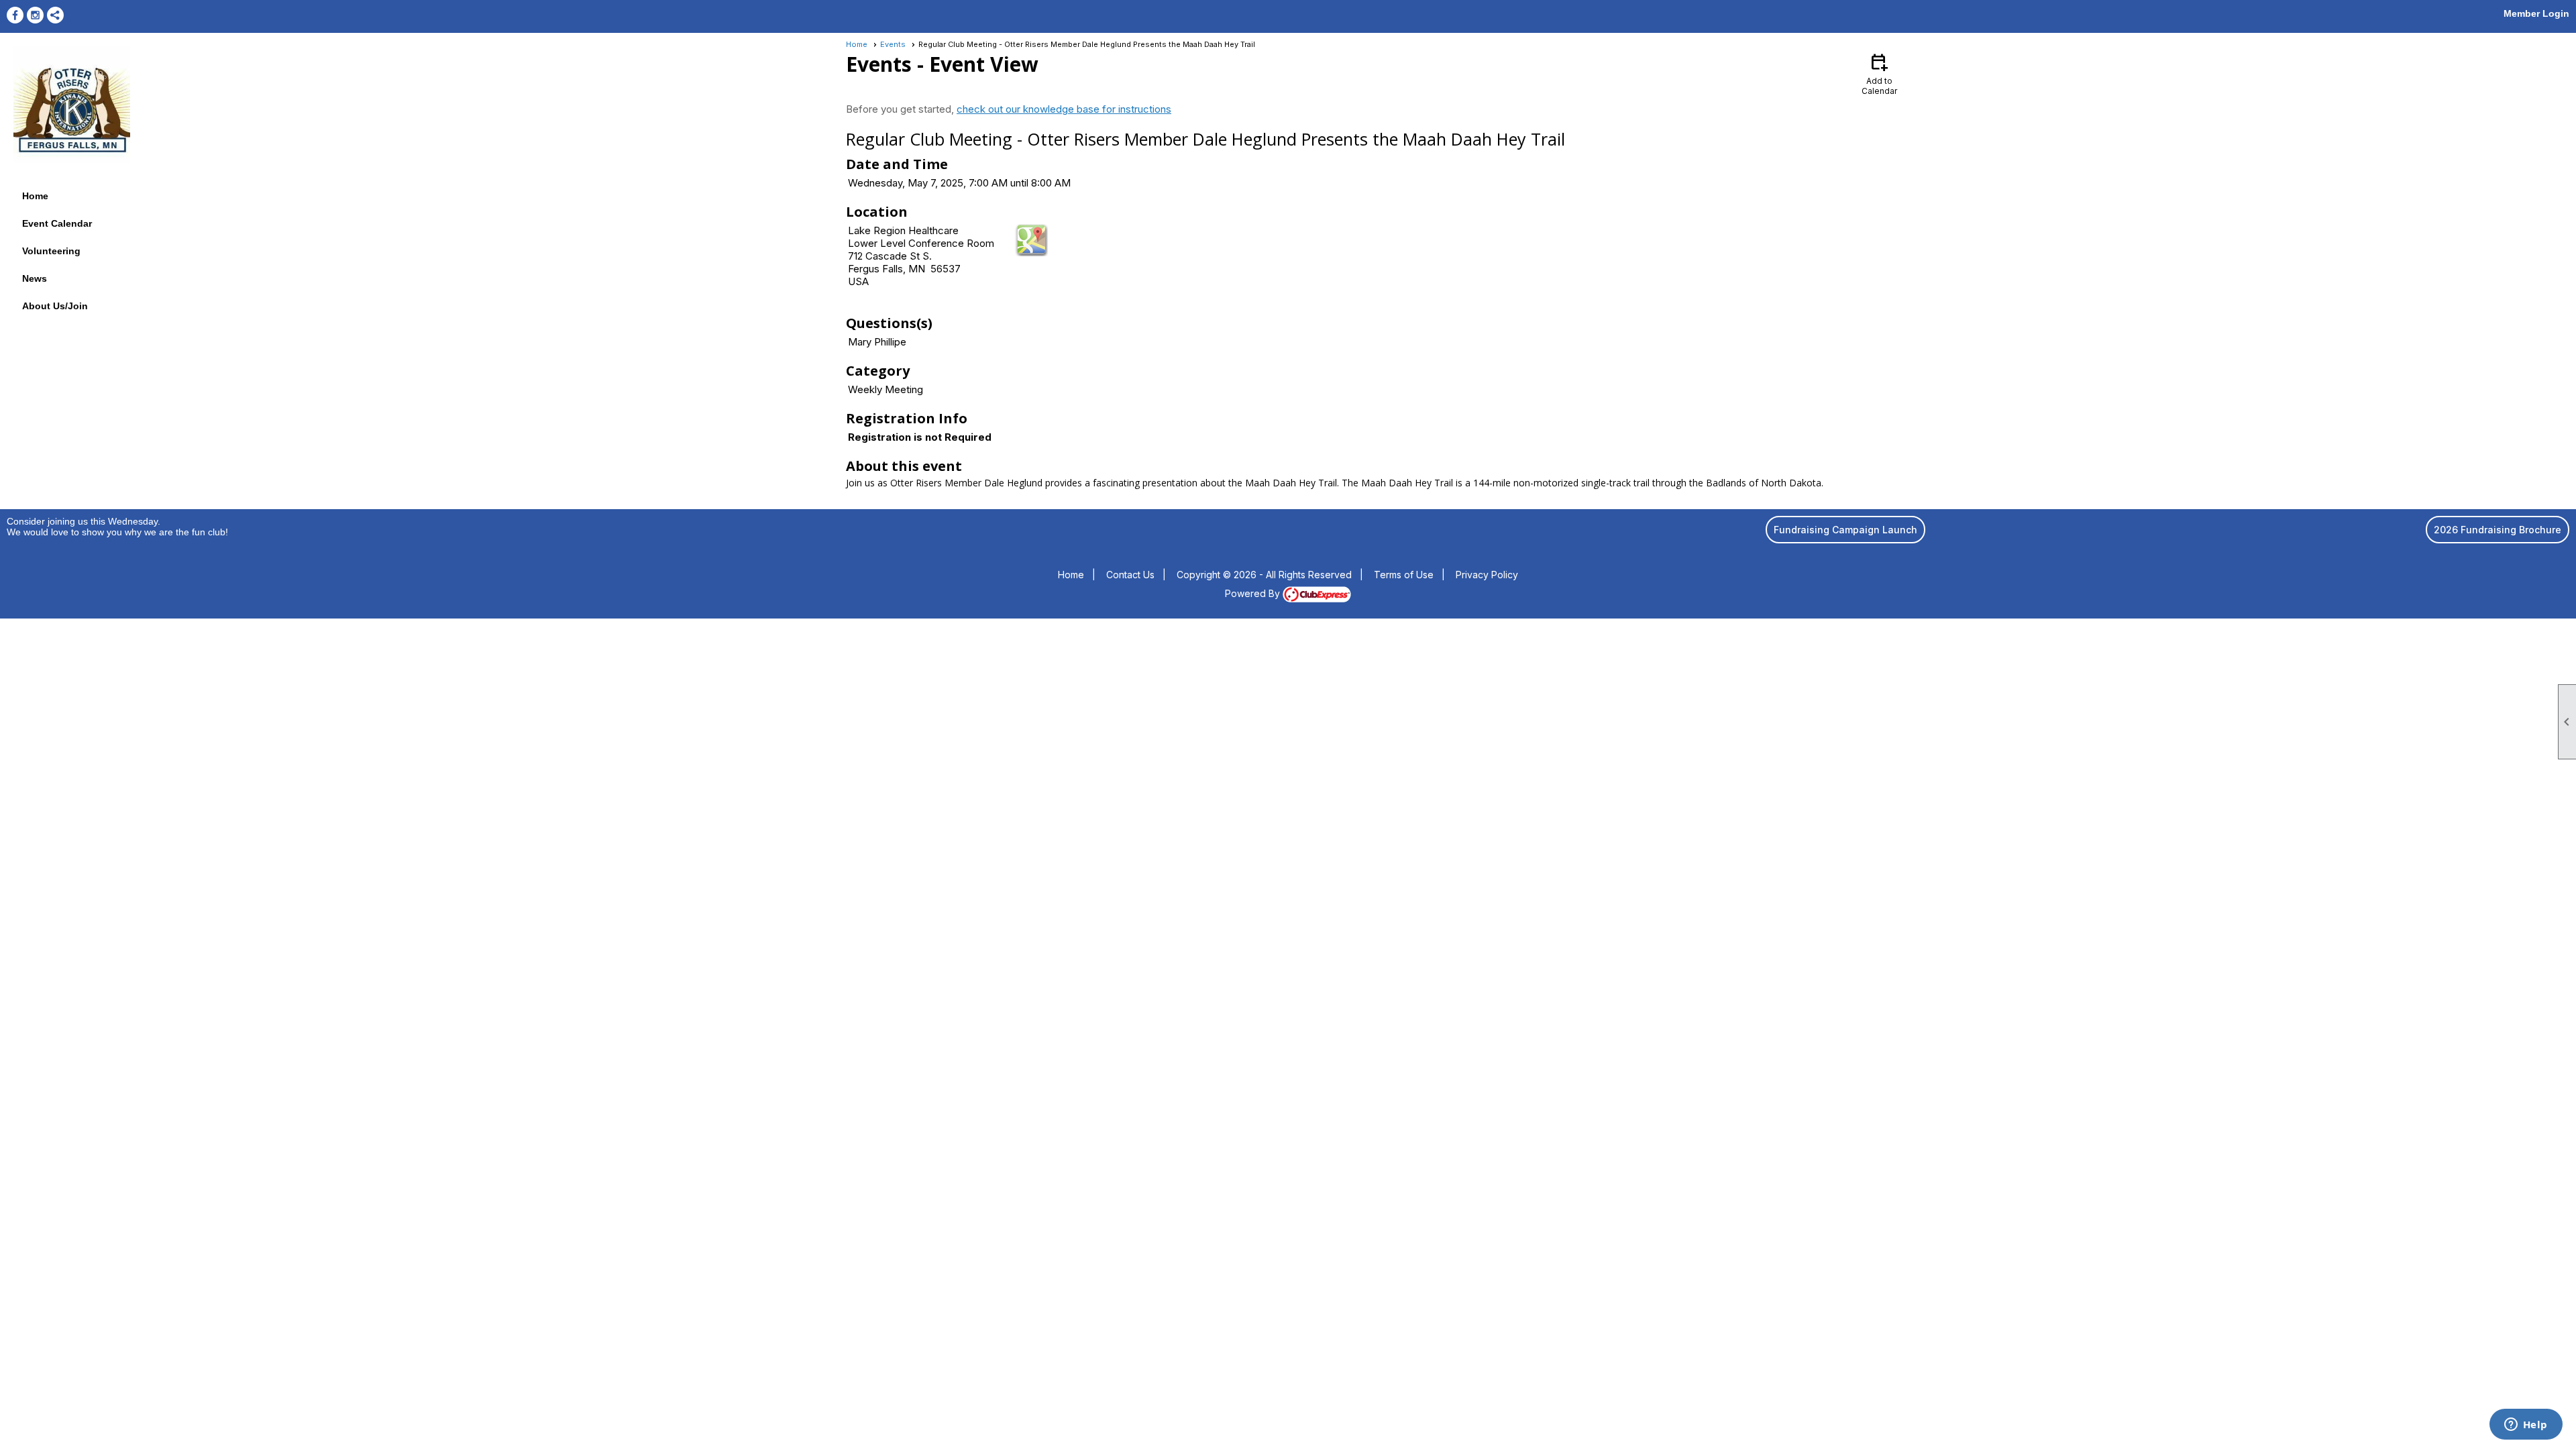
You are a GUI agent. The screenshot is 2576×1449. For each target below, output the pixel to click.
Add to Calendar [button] (1879, 73)
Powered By (1254, 593)
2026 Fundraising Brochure (2498, 530)
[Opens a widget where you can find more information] (2526, 1426)
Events (893, 44)
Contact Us (1130, 575)
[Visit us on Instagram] (35, 15)
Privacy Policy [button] (1487, 575)
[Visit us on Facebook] (15, 15)
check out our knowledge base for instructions (1064, 109)
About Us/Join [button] (55, 306)
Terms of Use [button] (1404, 575)
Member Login (2536, 13)
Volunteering (51, 251)
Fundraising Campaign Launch (1845, 530)
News (35, 278)
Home (35, 196)
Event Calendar (57, 223)
